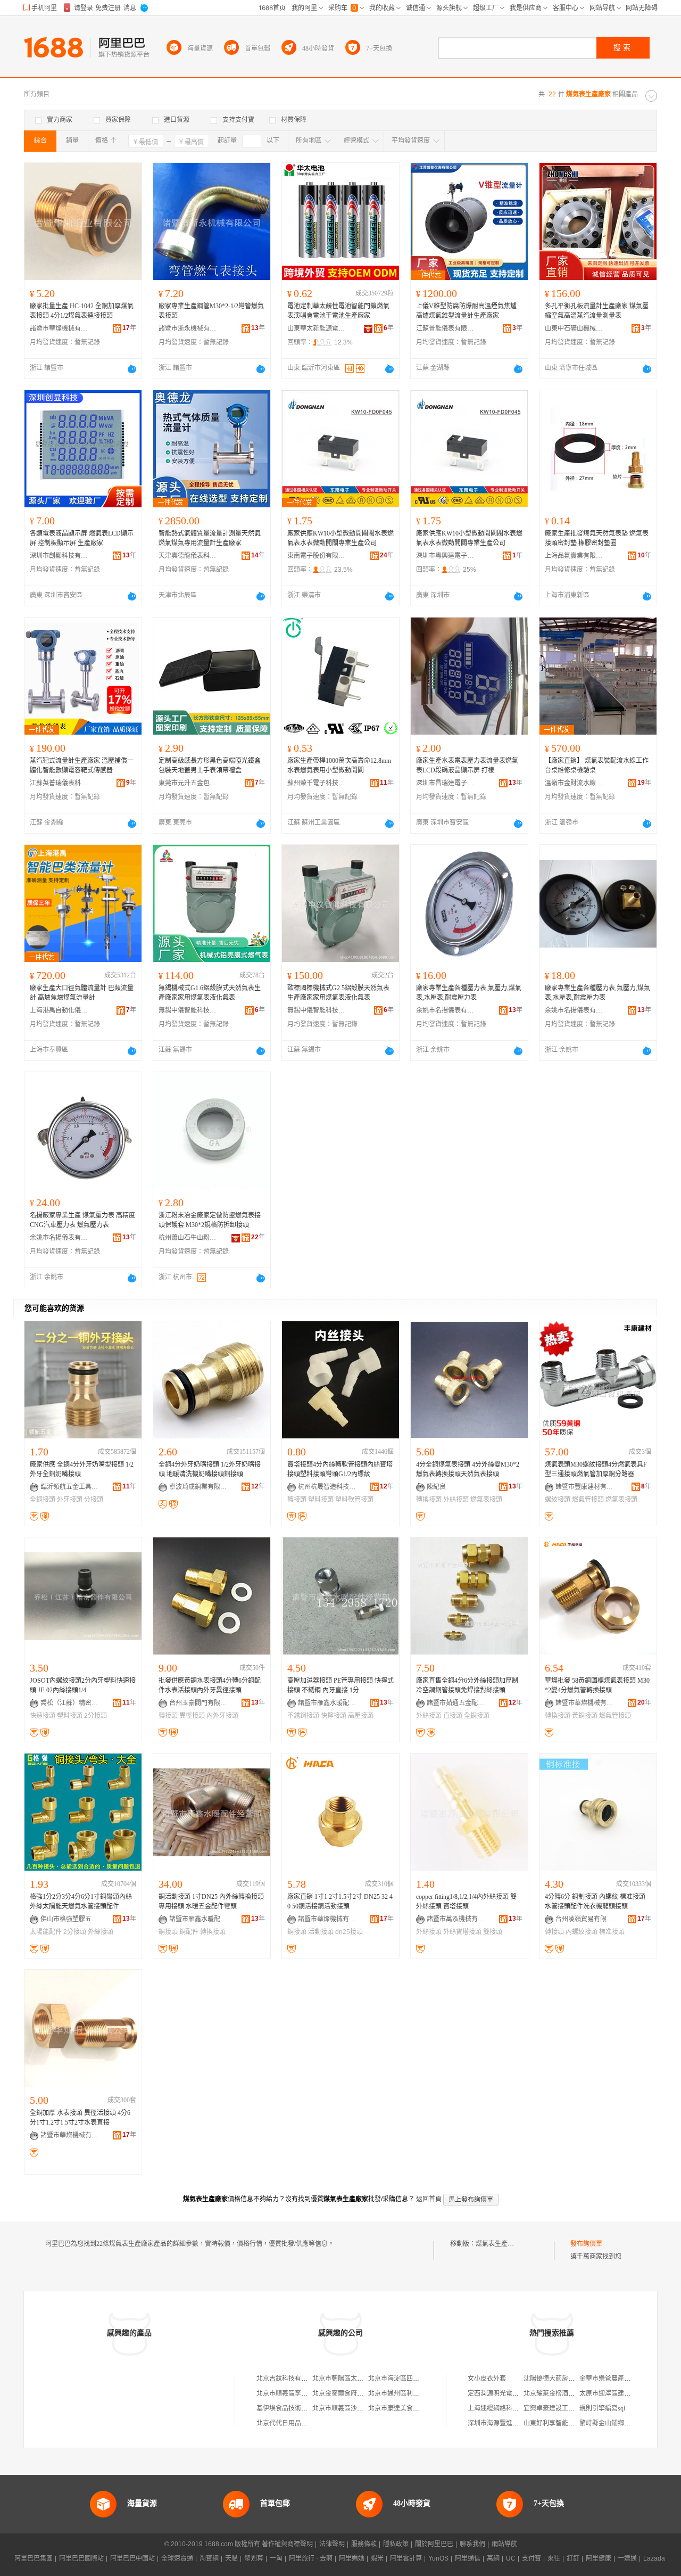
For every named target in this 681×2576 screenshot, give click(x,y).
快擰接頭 (334, 1716)
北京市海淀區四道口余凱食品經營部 (419, 2379)
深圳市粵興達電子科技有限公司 (445, 556)
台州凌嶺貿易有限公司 (585, 1919)
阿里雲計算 (406, 2558)
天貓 (231, 2558)
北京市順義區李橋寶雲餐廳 (295, 2393)
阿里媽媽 (352, 2558)
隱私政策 (396, 2544)
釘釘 (573, 2558)
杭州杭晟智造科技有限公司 (327, 1487)
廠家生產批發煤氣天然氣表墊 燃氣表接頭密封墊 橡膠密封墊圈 (597, 538)
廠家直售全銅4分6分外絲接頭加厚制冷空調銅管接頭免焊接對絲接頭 (467, 1685)
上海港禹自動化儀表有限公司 (59, 1010)
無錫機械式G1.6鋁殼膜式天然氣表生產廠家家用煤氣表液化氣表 (210, 993)
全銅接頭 (43, 1500)
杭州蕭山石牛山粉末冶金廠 (188, 1238)
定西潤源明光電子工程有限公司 (512, 2393)
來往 (554, 2558)
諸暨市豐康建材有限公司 (585, 1487)
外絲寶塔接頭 (462, 1932)
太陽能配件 (46, 1932)
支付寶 (531, 2558)
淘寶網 (209, 2558)
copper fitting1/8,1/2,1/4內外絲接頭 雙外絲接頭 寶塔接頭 (466, 1902)
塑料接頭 (321, 1500)
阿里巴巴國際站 (81, 2558)
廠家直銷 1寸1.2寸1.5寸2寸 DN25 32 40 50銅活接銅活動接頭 (340, 1902)
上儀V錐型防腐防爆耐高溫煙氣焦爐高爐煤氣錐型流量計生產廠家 (466, 311)
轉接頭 (297, 1500)
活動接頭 (321, 1932)
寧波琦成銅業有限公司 (198, 1487)
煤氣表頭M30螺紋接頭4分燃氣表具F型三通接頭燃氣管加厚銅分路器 (596, 1469)
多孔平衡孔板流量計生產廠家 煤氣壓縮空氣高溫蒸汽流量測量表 (597, 311)
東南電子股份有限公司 (317, 556)
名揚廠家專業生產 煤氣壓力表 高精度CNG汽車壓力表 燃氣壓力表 (82, 1220)
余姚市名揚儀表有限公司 (445, 1010)
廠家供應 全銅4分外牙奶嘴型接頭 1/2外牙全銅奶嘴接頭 (82, 1469)
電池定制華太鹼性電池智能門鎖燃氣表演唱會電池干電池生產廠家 (338, 311)
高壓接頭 (361, 1716)
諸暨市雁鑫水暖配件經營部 (327, 1703)
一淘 (276, 2558)
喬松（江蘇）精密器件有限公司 (70, 1703)
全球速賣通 (177, 2558)
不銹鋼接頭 (303, 1716)
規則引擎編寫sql (602, 2408)
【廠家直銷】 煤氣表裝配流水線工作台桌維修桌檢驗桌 (597, 766)
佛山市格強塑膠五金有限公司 (70, 1919)
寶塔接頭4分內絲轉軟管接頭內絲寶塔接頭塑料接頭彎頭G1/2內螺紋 (340, 1469)
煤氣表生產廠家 (498, 2244)
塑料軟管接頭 (354, 1500)
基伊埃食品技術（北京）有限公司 (304, 2408)
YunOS (438, 2558)
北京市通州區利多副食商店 (406, 2393)
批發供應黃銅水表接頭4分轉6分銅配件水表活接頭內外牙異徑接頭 (210, 1685)
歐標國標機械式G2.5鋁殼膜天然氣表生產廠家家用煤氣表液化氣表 (338, 993)
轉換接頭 (429, 1500)
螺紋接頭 (558, 1500)
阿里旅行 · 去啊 (311, 2558)
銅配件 (189, 1932)
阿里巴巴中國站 (132, 2558)
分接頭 (94, 1500)
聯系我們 (472, 2544)
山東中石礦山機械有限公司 (574, 328)
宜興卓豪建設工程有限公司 (562, 2408)
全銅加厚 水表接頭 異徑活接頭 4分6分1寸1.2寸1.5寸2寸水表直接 (80, 2118)
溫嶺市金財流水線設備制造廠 (574, 783)
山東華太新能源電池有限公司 (317, 328)
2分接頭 (95, 1716)
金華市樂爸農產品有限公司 (618, 2379)
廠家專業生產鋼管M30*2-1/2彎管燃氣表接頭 (211, 311)
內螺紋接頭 (582, 1932)
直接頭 (453, 1716)
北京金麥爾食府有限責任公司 (354, 2393)
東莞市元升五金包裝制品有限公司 (188, 783)
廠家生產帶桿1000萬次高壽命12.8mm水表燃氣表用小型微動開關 (339, 766)
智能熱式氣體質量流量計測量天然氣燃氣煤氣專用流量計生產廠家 (210, 538)
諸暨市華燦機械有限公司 (59, 328)
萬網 (493, 2558)
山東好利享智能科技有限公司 (565, 2423)
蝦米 (377, 2558)
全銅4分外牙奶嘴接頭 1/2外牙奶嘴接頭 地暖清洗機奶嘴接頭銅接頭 (210, 1469)
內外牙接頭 (222, 1716)
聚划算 (254, 2558)
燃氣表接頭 (486, 1500)
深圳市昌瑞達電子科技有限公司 (445, 783)
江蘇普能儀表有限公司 (445, 328)
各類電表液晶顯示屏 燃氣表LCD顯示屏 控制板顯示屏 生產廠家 (82, 538)
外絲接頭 (456, 1500)
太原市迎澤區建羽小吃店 (614, 2393)
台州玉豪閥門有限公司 (198, 1703)
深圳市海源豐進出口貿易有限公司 (516, 2423)
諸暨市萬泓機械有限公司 (456, 1919)
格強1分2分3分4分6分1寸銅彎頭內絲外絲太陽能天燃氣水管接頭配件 (81, 1902)
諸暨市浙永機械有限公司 (188, 328)
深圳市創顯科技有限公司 (59, 556)
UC (511, 2558)
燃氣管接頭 (588, 1500)
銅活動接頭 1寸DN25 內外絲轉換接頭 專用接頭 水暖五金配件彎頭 (211, 1902)
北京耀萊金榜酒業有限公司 (562, 2393)
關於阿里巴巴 (434, 2544)
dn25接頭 (349, 1932)
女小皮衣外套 (487, 2379)
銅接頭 (168, 1932)
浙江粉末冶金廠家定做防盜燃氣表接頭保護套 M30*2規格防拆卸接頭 (210, 1220)
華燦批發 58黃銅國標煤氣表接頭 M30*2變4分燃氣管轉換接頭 (597, 1685)
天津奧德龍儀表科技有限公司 (188, 556)
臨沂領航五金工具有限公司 (70, 1487)
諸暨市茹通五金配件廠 (456, 1703)
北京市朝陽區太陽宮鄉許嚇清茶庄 (360, 2379)
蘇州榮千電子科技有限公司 (317, 783)
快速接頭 (43, 1716)
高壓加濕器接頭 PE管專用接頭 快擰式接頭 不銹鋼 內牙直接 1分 (340, 1685)
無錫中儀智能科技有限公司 (188, 1010)
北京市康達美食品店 (397, 2408)
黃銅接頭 (585, 1716)
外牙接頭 (70, 1500)
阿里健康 (599, 2558)
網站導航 (504, 2544)
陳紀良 (436, 1487)
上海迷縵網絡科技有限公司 (506, 2408)
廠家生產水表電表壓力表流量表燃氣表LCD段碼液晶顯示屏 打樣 (467, 766)
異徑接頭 (192, 1716)
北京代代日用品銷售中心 (292, 2423)
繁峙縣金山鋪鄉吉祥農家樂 (618, 2423)
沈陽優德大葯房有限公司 (559, 2379)
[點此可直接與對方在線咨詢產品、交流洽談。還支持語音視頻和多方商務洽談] (132, 369)
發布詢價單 (586, 2244)
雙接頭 (493, 1932)
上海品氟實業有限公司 (574, 556)
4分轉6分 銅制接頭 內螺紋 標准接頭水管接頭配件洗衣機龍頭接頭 (595, 1902)
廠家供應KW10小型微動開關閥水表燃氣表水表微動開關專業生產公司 (340, 538)
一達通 (627, 2558)
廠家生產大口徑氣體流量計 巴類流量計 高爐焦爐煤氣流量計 (82, 993)
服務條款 (364, 2544)
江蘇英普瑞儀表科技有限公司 (59, 783)
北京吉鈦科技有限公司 (288, 2379)
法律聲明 (332, 2544)
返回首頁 (429, 2199)
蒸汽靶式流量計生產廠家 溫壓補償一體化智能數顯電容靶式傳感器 (82, 766)
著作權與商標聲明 (287, 2544)
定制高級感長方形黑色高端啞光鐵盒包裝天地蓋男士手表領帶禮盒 (210, 766)
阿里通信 (468, 2558)
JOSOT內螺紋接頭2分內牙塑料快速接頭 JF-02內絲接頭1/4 (83, 1685)
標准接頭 (612, 1932)
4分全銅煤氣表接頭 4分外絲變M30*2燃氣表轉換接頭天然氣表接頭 (468, 1469)
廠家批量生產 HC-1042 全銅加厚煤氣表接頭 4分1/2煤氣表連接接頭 (82, 311)
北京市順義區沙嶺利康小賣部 (354, 2408)
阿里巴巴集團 (34, 2558)
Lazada (654, 2558)
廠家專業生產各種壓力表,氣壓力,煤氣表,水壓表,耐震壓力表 (469, 993)
